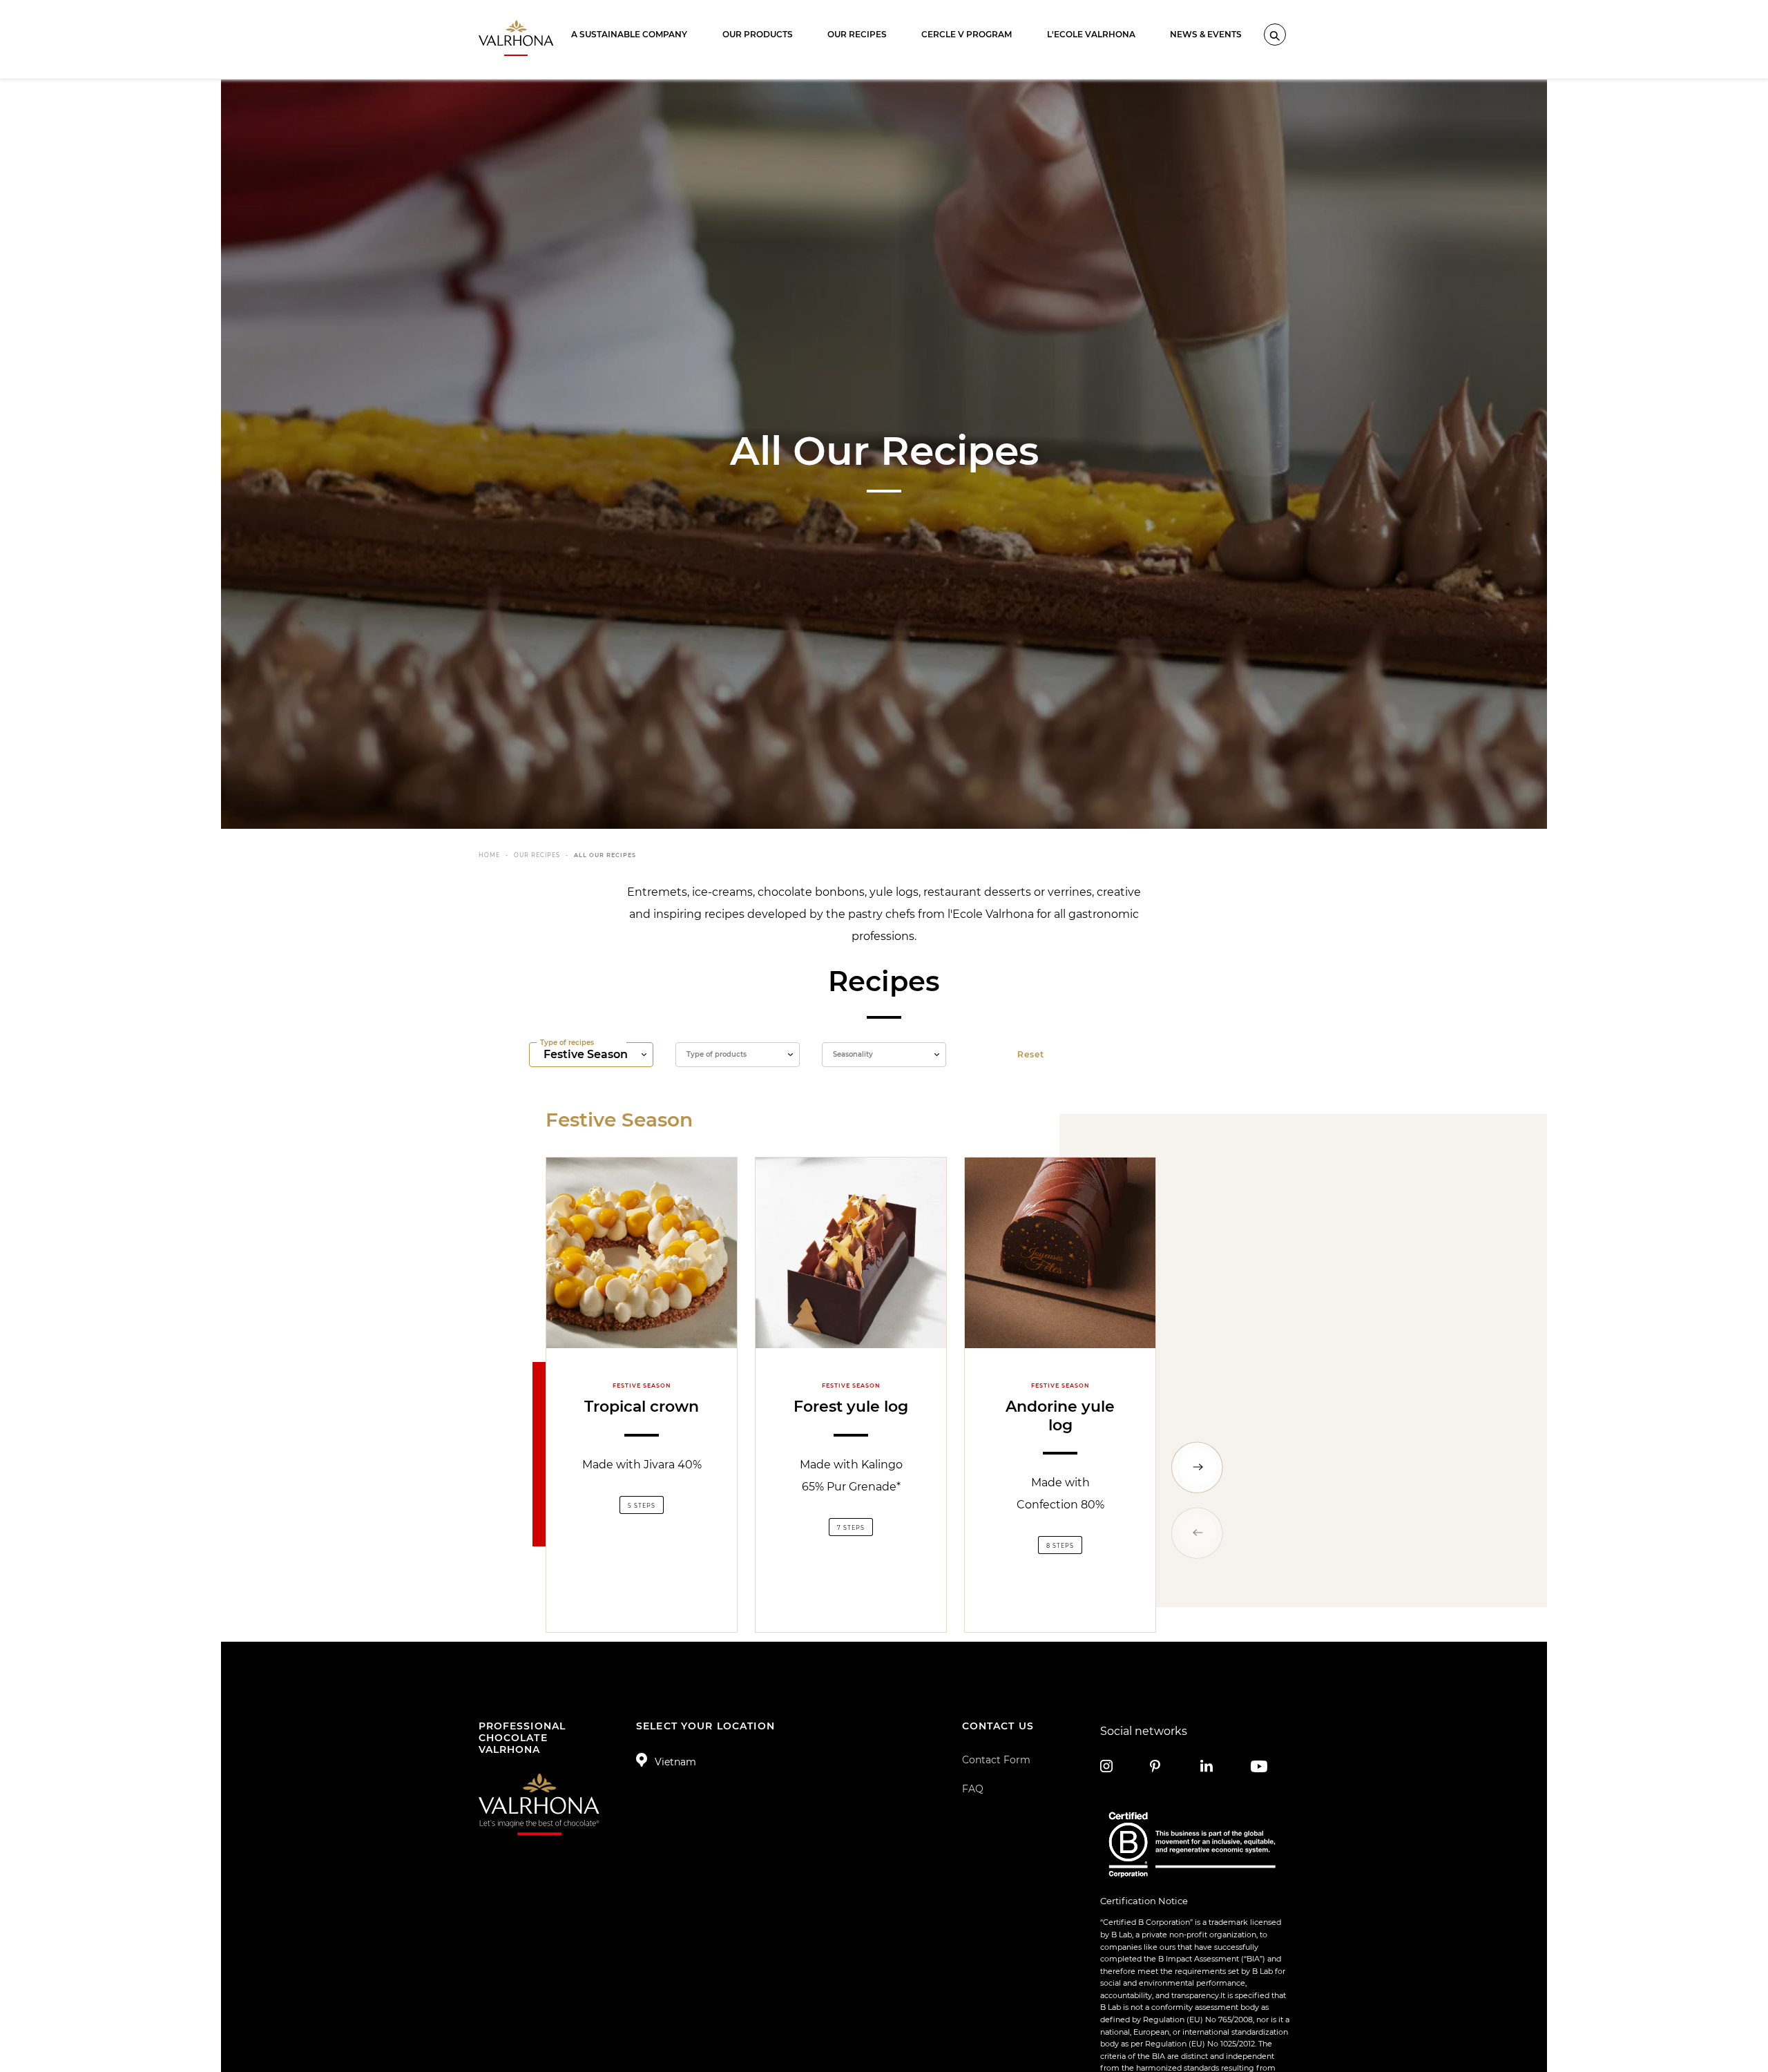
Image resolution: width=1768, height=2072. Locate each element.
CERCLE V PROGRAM (967, 34)
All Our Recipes (605, 855)
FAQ (973, 1789)
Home (489, 855)
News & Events (1206, 34)
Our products (758, 34)
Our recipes (857, 34)
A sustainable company (629, 34)
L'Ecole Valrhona (1091, 34)
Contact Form (996, 1760)
